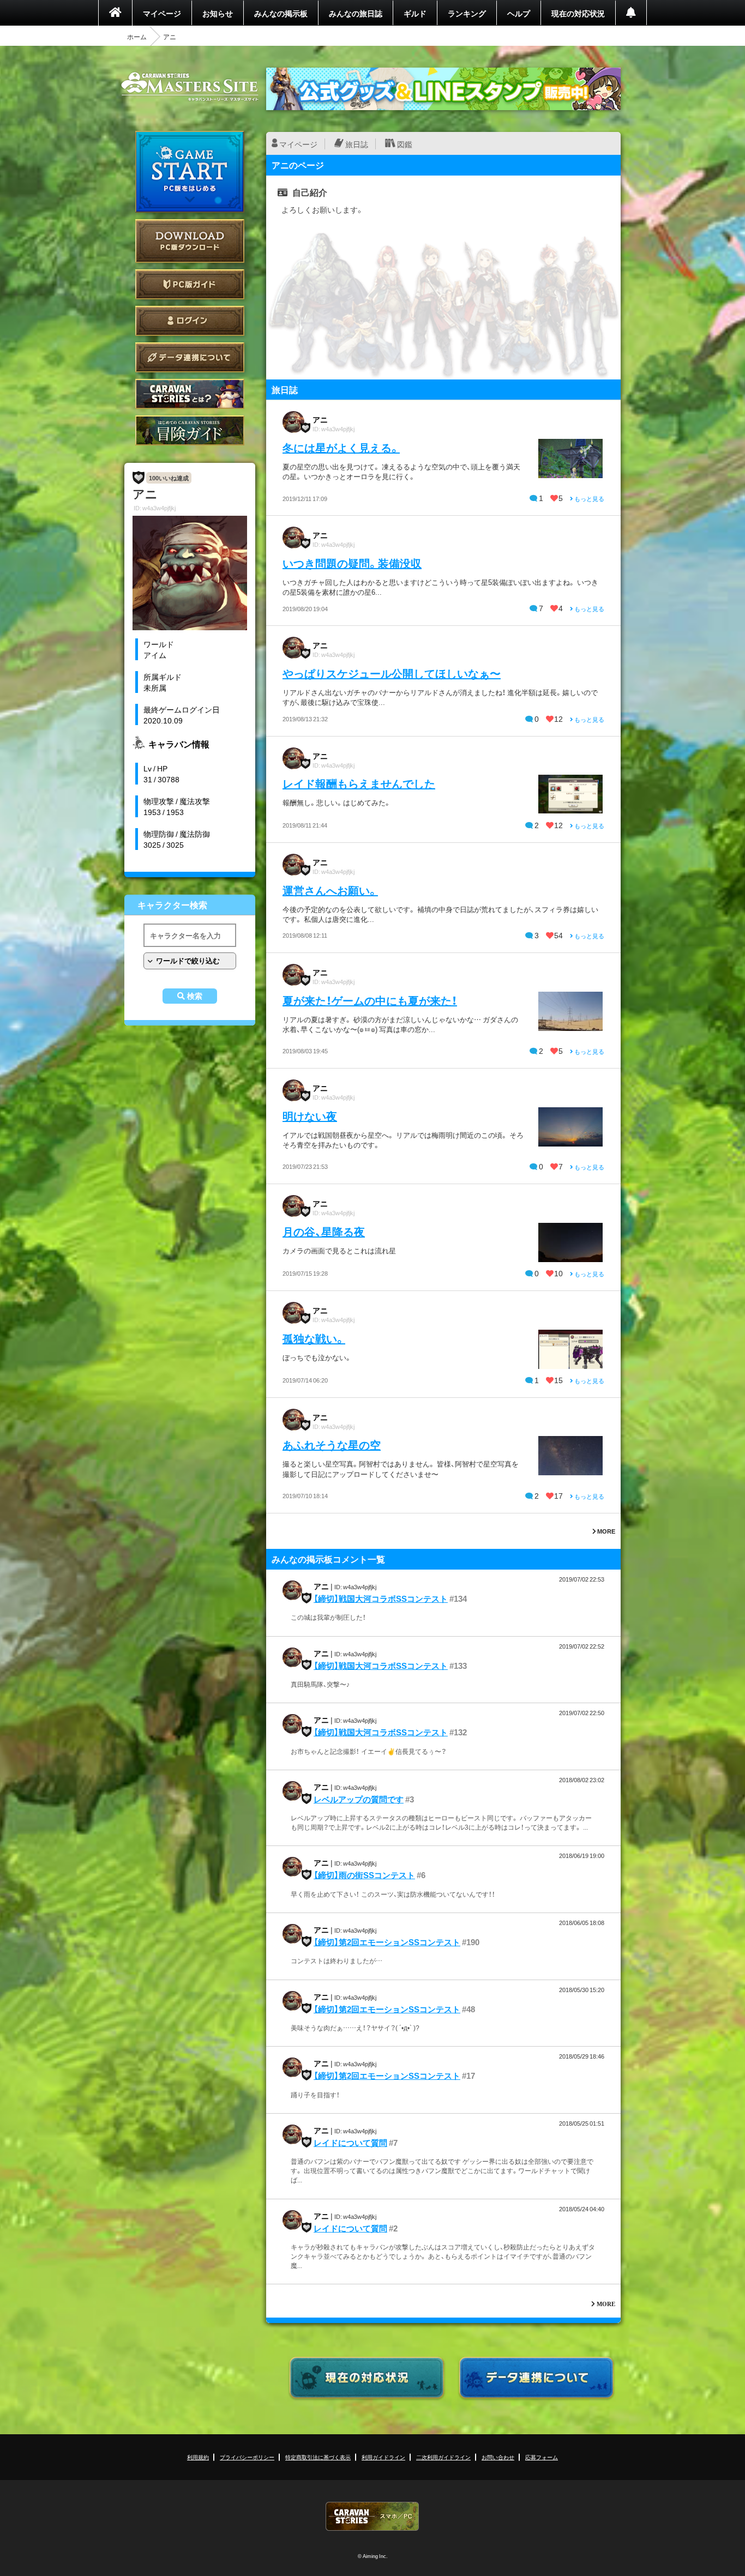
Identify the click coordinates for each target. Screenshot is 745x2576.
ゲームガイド (190, 430)
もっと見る (589, 499)
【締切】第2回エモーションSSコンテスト (387, 1942)
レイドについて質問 (350, 2143)
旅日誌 (357, 144)
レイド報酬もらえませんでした (359, 783)
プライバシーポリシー (247, 2457)
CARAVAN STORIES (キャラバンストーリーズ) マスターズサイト (190, 87)
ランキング (467, 13)
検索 (195, 996)
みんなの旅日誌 (356, 13)
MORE (606, 1531)
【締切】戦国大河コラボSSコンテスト (381, 1598)
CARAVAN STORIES (372, 2516)
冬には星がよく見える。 (341, 447)
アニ (320, 419)
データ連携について (190, 357)
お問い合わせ (498, 2457)
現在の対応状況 (578, 13)
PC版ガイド (190, 284)
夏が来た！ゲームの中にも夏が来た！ (370, 1000)
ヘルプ (519, 13)
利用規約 (198, 2457)
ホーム (137, 37)
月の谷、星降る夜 (324, 1231)
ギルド (415, 13)
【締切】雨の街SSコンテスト (364, 1875)
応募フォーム (542, 2457)
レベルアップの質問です (359, 1799)
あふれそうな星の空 (332, 1444)
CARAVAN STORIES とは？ (190, 394)
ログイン (190, 321)
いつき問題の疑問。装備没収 (352, 563)
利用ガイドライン (383, 2457)
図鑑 (405, 144)
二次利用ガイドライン (443, 2457)
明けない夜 (310, 1116)
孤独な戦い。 (314, 1338)
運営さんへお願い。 (330, 890)
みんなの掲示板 (281, 13)
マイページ (162, 13)
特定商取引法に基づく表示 (318, 2457)
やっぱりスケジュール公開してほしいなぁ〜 (392, 673)
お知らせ (218, 13)
